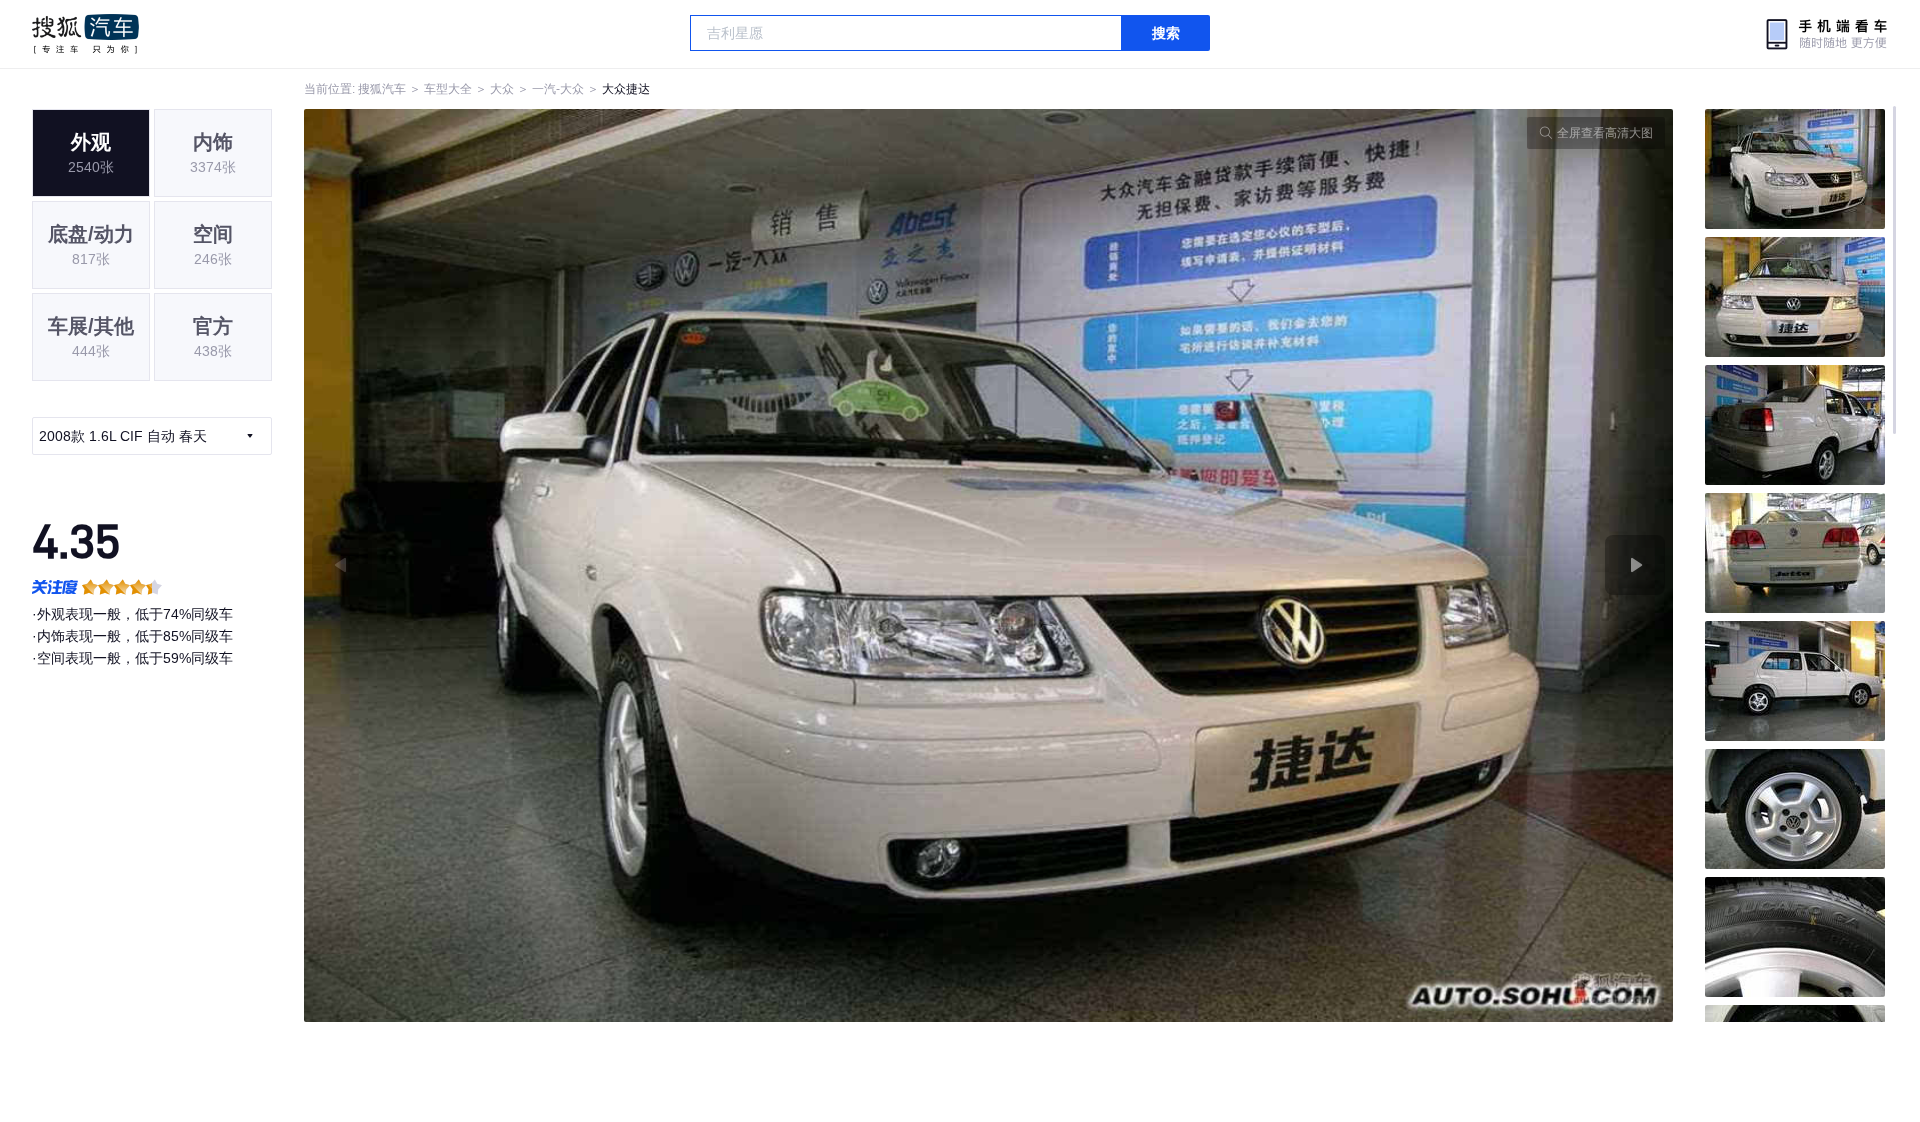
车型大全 (448, 89)
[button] (646, 565)
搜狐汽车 (85, 34)
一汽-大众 (558, 89)
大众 (502, 89)
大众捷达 (626, 89)
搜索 (1166, 33)
